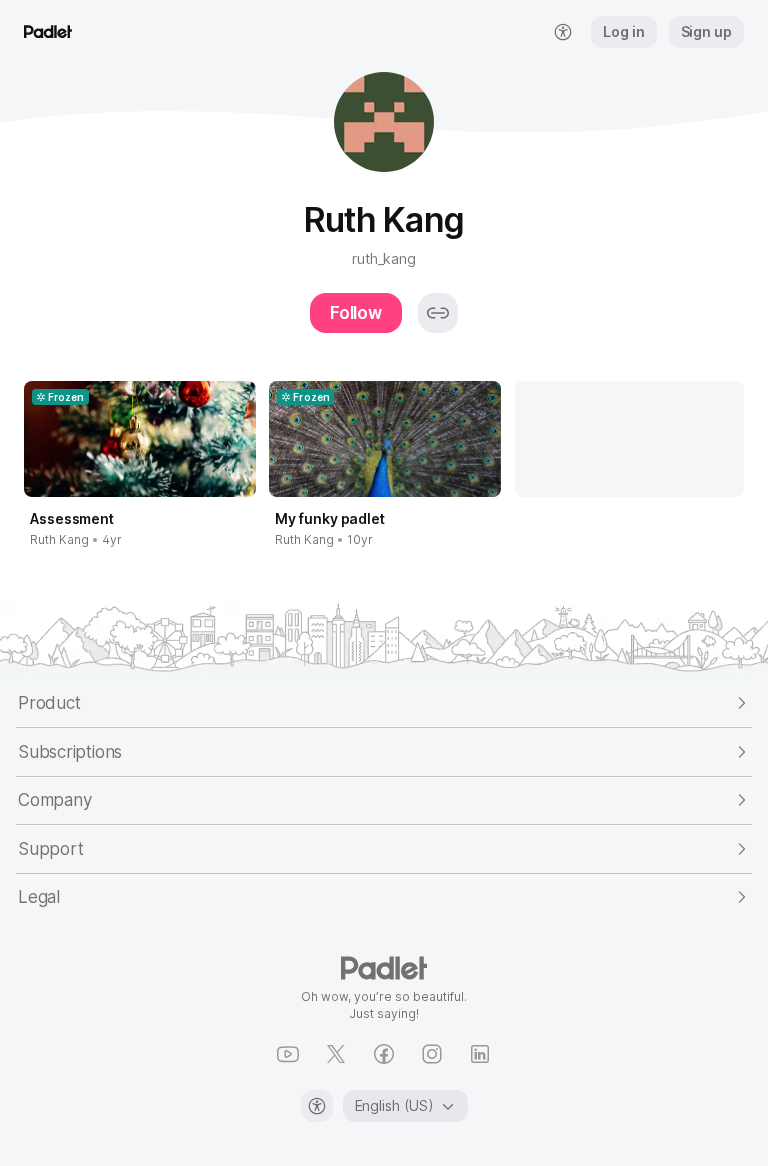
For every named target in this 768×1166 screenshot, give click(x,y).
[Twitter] (336, 1054)
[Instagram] (432, 1054)
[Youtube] (288, 1054)
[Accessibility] (317, 1106)
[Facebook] (384, 1054)
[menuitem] (563, 32)
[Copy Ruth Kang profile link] (438, 313)
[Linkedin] (480, 1054)
